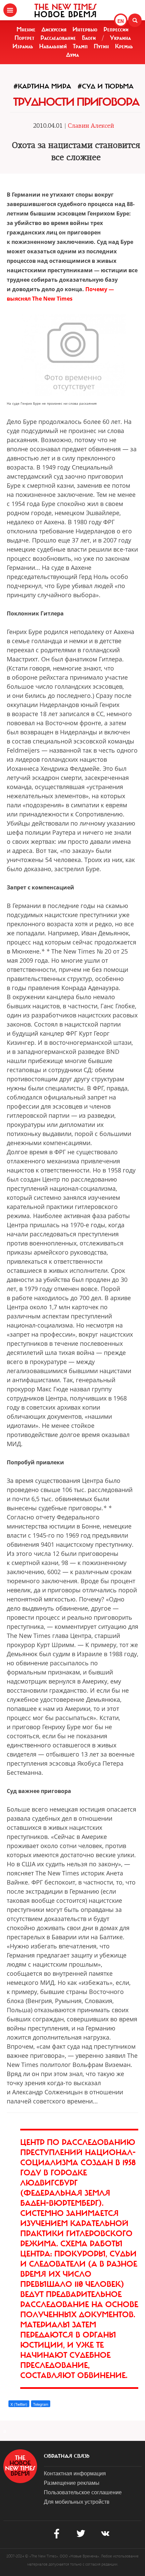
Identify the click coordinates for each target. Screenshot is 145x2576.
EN (121, 21)
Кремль (124, 46)
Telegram (41, 2404)
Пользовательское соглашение (83, 2492)
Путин (101, 46)
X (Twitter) (19, 2404)
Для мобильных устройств (77, 2502)
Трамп (80, 46)
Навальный (53, 46)
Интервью (85, 29)
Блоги (89, 38)
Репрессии (116, 29)
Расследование (58, 38)
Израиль (23, 46)
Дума (72, 55)
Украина (120, 38)
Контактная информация (75, 2473)
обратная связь (67, 2456)
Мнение (26, 29)
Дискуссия (54, 29)
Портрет (24, 38)
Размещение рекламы (72, 2483)
